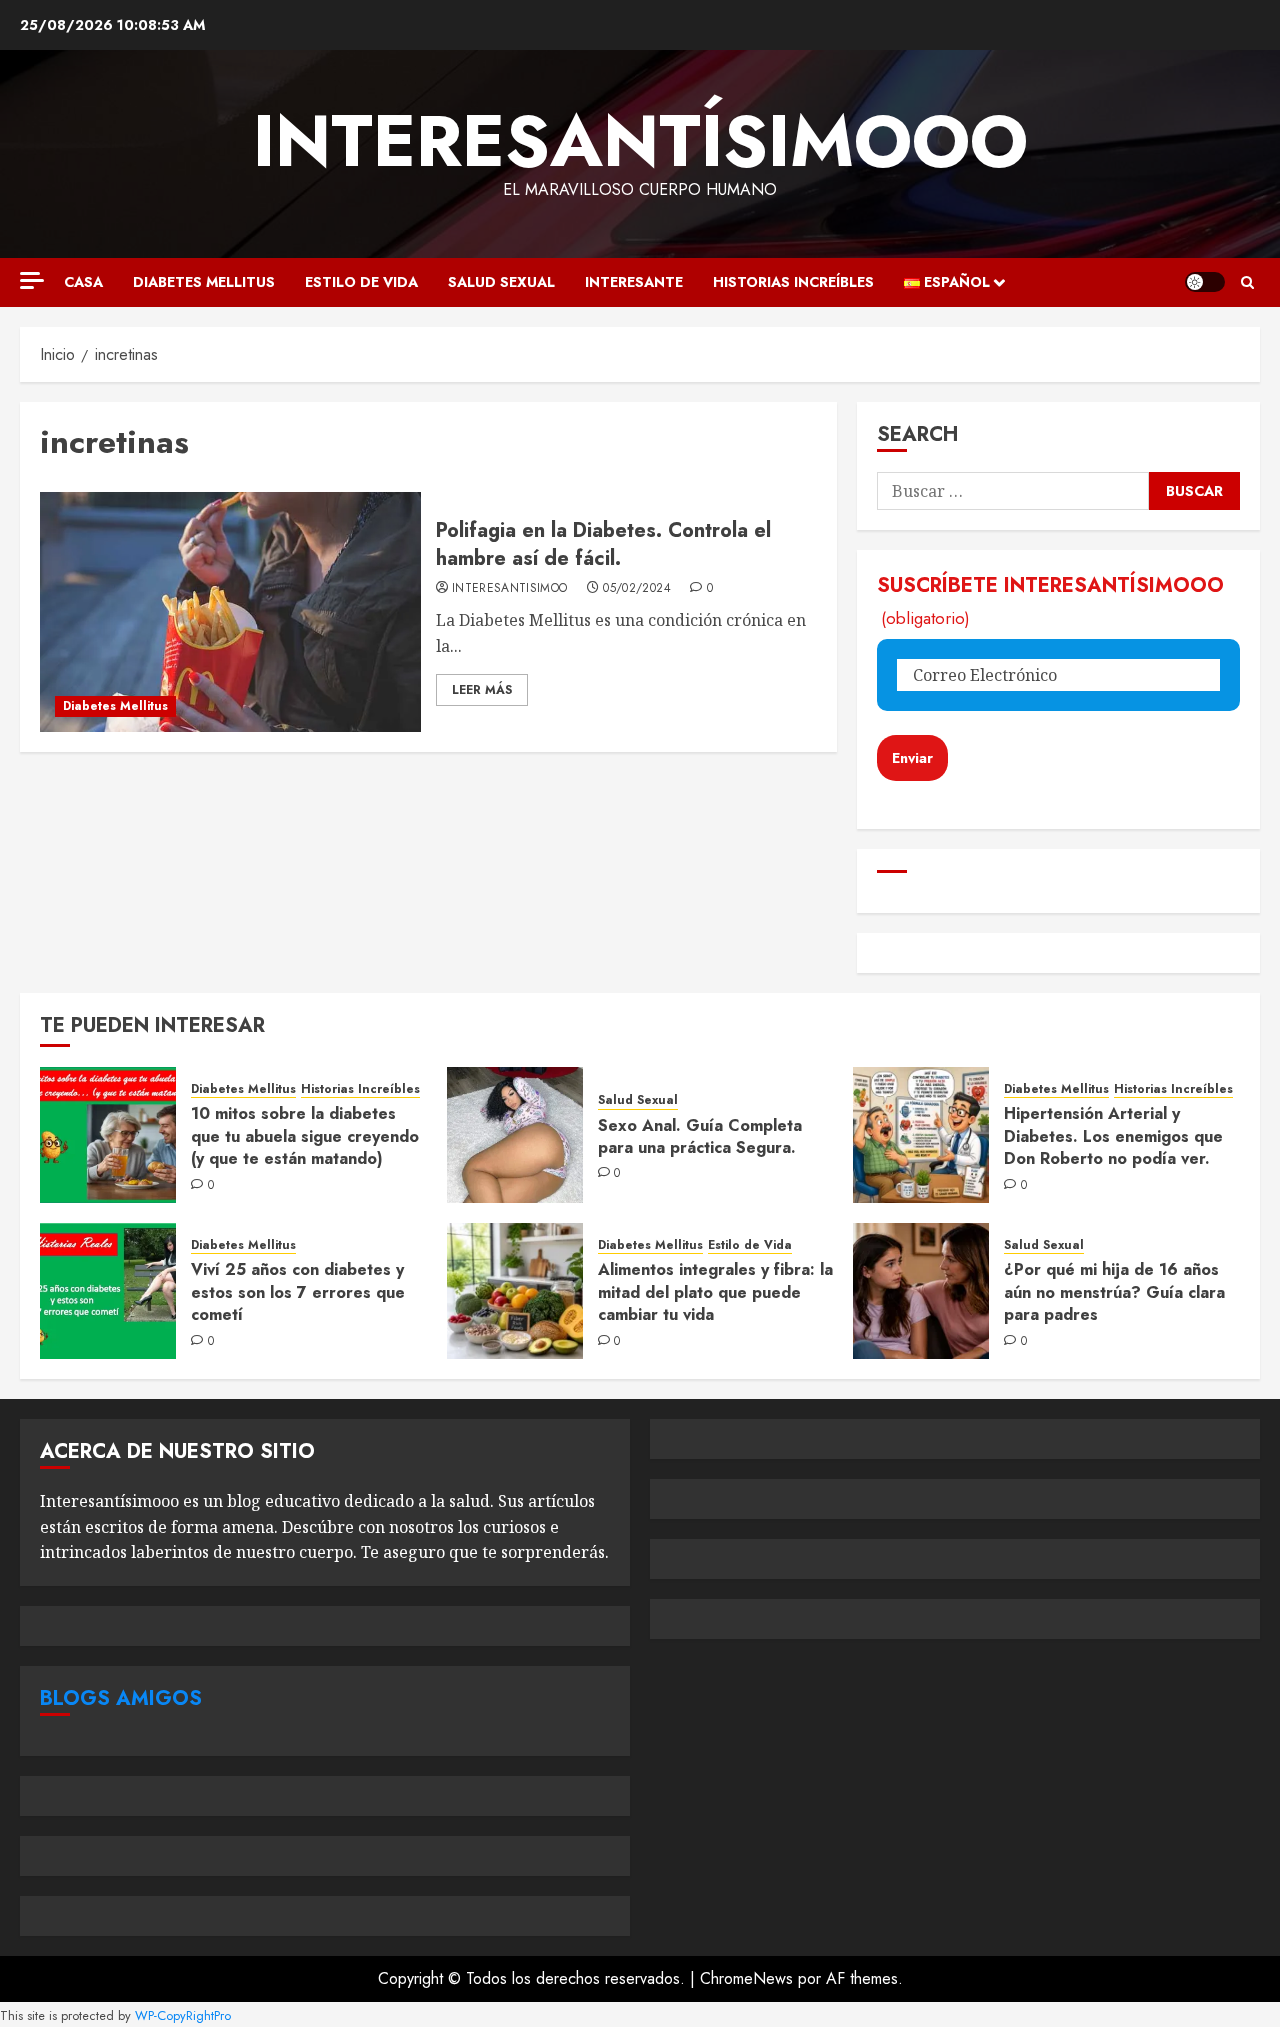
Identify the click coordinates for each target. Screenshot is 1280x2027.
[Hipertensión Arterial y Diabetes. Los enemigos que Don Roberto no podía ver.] (921, 1135)
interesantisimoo (510, 589)
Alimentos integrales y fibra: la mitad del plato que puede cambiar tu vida (715, 1292)
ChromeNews (746, 1978)
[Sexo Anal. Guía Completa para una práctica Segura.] (515, 1135)
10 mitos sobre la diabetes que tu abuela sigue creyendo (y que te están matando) (305, 1136)
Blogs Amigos (121, 1698)
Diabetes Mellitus (204, 282)
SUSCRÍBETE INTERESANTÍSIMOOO (1050, 600)
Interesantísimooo (640, 141)
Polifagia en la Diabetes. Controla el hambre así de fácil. (603, 544)
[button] (1247, 282)
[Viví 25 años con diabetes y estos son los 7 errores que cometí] (108, 1291)
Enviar (912, 758)
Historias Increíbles (793, 282)
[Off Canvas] (32, 280)
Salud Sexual (501, 282)
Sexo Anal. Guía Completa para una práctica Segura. (700, 1136)
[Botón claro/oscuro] (1205, 282)
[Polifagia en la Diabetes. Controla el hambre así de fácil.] (230, 612)
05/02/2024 (637, 589)
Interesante (634, 282)
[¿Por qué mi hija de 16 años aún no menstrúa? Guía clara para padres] (921, 1291)
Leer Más (482, 690)
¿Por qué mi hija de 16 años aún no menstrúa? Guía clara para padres (1114, 1292)
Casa (83, 282)
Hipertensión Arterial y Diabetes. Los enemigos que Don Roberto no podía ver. (1113, 1136)
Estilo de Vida (361, 282)
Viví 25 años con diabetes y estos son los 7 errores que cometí (298, 1292)
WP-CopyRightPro (183, 2015)
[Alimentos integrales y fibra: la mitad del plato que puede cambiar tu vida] (515, 1291)
